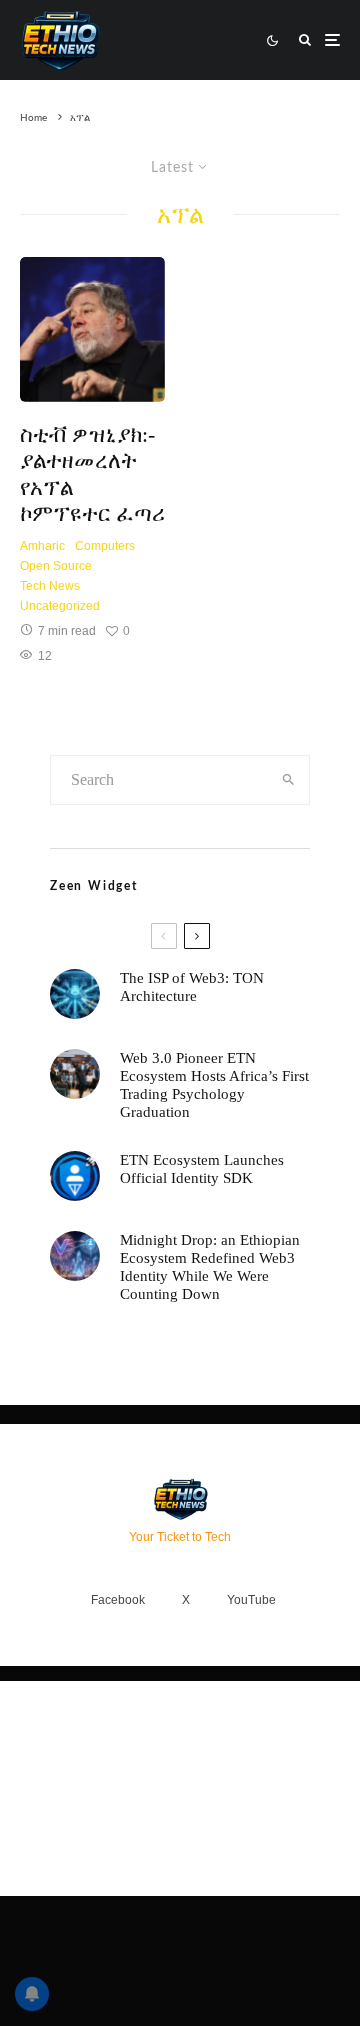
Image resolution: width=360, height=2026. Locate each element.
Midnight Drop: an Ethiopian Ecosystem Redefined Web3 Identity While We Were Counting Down (210, 1267)
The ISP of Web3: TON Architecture (192, 987)
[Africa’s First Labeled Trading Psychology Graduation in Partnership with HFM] (75, 1074)
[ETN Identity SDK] (75, 1176)
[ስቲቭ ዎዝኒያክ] (92, 329)
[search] (288, 780)
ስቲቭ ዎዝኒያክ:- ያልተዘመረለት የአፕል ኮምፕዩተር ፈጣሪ (92, 474)
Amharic (42, 546)
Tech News (50, 586)
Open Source (56, 566)
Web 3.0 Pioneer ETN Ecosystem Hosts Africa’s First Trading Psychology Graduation (214, 1085)
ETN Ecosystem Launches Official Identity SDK (202, 1169)
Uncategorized (60, 606)
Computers (105, 546)
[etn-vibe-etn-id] (75, 1256)
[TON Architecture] (75, 994)
